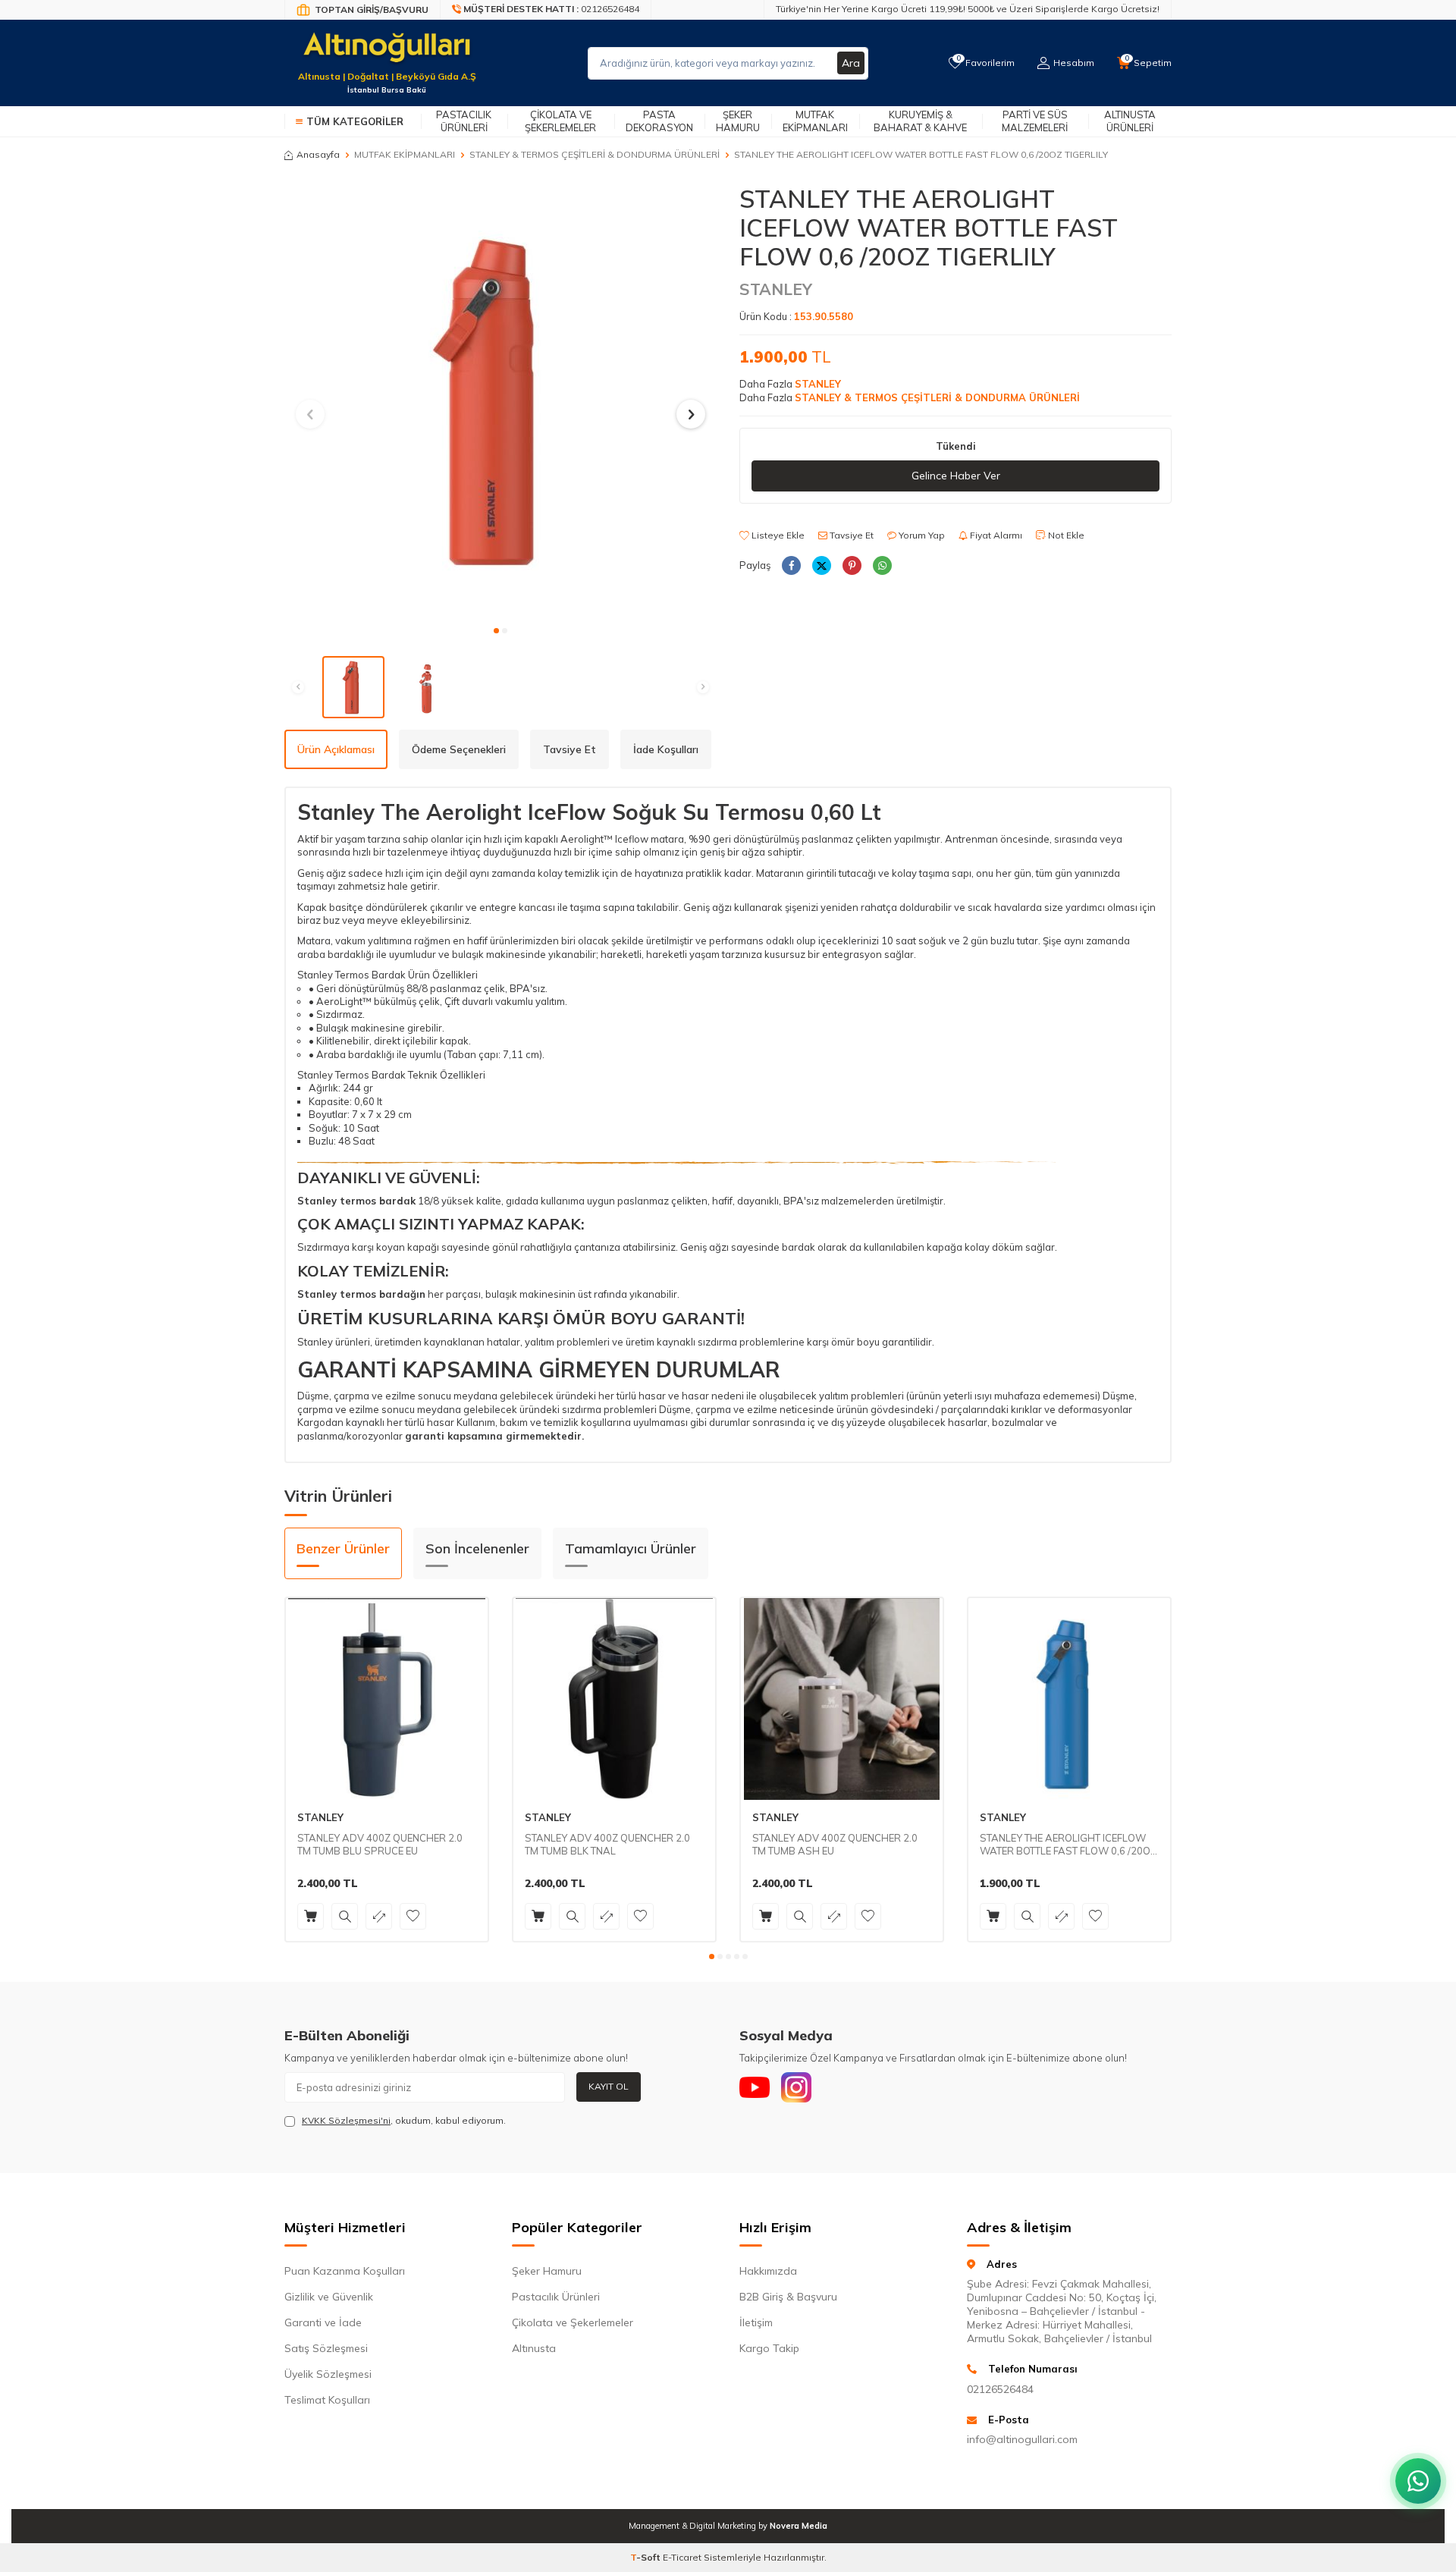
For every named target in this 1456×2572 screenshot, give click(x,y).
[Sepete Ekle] (311, 1916)
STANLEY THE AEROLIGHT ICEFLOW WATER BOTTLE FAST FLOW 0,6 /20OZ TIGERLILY (921, 154)
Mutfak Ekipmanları (815, 121)
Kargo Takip (769, 2348)
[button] (496, 631)
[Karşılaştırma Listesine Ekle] (379, 1916)
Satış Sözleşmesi (326, 2348)
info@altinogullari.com (1022, 2439)
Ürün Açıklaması (336, 749)
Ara (851, 63)
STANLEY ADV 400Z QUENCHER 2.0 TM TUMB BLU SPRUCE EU (380, 1844)
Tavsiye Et (850, 535)
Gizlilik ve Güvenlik (329, 2297)
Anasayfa (318, 154)
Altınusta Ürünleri (1130, 121)
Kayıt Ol (609, 2086)
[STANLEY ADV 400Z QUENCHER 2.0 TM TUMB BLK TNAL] (614, 1699)
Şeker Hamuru (738, 121)
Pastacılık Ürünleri (464, 121)
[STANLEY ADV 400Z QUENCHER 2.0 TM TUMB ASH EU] (842, 1699)
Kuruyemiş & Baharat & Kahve (920, 121)
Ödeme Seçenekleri (459, 749)
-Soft (646, 2557)
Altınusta (534, 2348)
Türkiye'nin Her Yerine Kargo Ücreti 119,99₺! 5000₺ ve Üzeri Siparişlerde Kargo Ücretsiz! (968, 9)
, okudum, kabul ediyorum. (404, 2120)
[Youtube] (755, 2087)
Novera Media (799, 2526)
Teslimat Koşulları (327, 2400)
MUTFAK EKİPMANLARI (405, 154)
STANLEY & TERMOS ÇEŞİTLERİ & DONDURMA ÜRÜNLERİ (595, 154)
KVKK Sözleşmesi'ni (346, 2120)
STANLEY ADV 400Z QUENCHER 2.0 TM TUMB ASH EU (835, 1844)
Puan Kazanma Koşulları (345, 2271)
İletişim (756, 2322)
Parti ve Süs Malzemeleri (1035, 121)
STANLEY (776, 289)
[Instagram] (796, 2087)
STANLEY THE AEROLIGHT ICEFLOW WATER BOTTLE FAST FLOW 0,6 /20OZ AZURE (1068, 1845)
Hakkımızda (768, 2271)
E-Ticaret (682, 2557)
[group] (500, 400)
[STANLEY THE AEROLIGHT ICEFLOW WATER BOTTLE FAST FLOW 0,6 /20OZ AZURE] (1069, 1699)
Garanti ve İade (323, 2322)
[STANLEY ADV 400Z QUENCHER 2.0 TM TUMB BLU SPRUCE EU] (387, 1699)
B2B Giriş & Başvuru (788, 2297)
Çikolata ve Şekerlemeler (560, 121)
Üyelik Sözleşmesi (328, 2374)
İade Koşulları (666, 749)
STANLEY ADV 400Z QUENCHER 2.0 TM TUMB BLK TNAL (607, 1844)
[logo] (387, 54)
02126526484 (1000, 2389)
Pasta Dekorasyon (659, 121)
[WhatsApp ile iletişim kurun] (1418, 2481)
